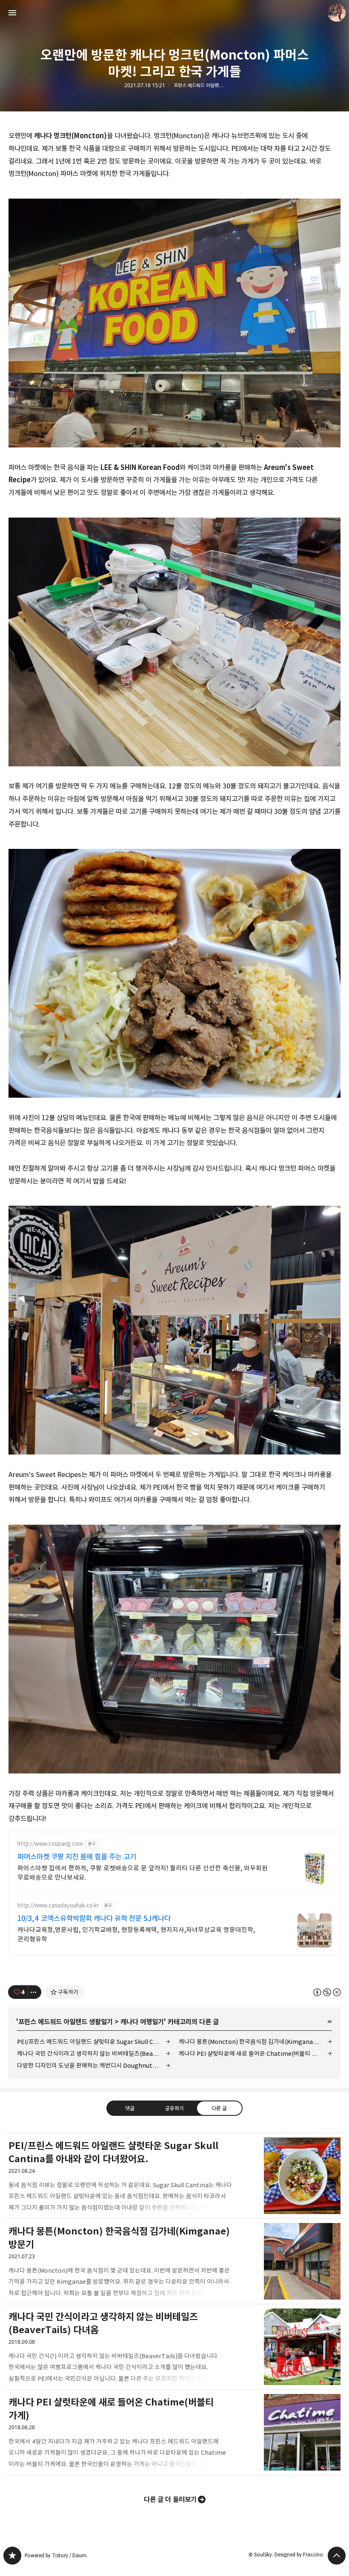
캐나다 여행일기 (142, 2022)
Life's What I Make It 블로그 (12, 2556)
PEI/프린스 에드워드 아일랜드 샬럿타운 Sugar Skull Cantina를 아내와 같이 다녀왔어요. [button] (174, 2176)
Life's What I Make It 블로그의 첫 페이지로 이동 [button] (174, 13)
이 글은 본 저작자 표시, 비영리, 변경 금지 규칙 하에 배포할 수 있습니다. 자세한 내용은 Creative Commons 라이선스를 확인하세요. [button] (327, 1992)
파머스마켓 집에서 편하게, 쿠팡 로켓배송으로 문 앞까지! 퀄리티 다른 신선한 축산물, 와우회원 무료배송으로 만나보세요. (143, 1873)
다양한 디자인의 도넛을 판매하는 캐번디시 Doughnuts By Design (94, 2065)
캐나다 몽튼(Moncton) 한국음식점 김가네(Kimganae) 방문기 (255, 2042)
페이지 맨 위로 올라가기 (337, 2556)
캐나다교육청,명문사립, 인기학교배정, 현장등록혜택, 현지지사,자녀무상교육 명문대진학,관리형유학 (136, 1934)
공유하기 (174, 2108)
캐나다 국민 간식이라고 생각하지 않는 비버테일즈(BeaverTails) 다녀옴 (94, 2054)
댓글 (130, 2108)
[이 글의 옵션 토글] (34, 1992)
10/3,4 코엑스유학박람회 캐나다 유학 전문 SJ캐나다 (94, 1918)
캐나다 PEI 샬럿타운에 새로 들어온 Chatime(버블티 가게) (252, 2054)
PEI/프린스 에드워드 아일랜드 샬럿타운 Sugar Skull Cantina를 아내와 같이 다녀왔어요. (94, 2042)
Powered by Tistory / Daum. (56, 2555)
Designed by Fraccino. (299, 2555)
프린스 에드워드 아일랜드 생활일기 (66, 2022)
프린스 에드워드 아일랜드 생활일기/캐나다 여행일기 (199, 85)
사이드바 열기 (12, 13)
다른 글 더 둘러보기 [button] (170, 2499)
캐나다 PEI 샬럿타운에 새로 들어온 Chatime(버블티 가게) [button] (174, 2432)
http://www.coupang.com (50, 1844)
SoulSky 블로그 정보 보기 (337, 13)
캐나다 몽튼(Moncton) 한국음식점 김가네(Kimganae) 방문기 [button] (174, 2261)
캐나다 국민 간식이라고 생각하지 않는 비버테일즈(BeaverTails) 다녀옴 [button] (174, 2347)
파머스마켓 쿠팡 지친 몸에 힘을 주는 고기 (77, 1857)
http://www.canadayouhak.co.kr (58, 1906)
